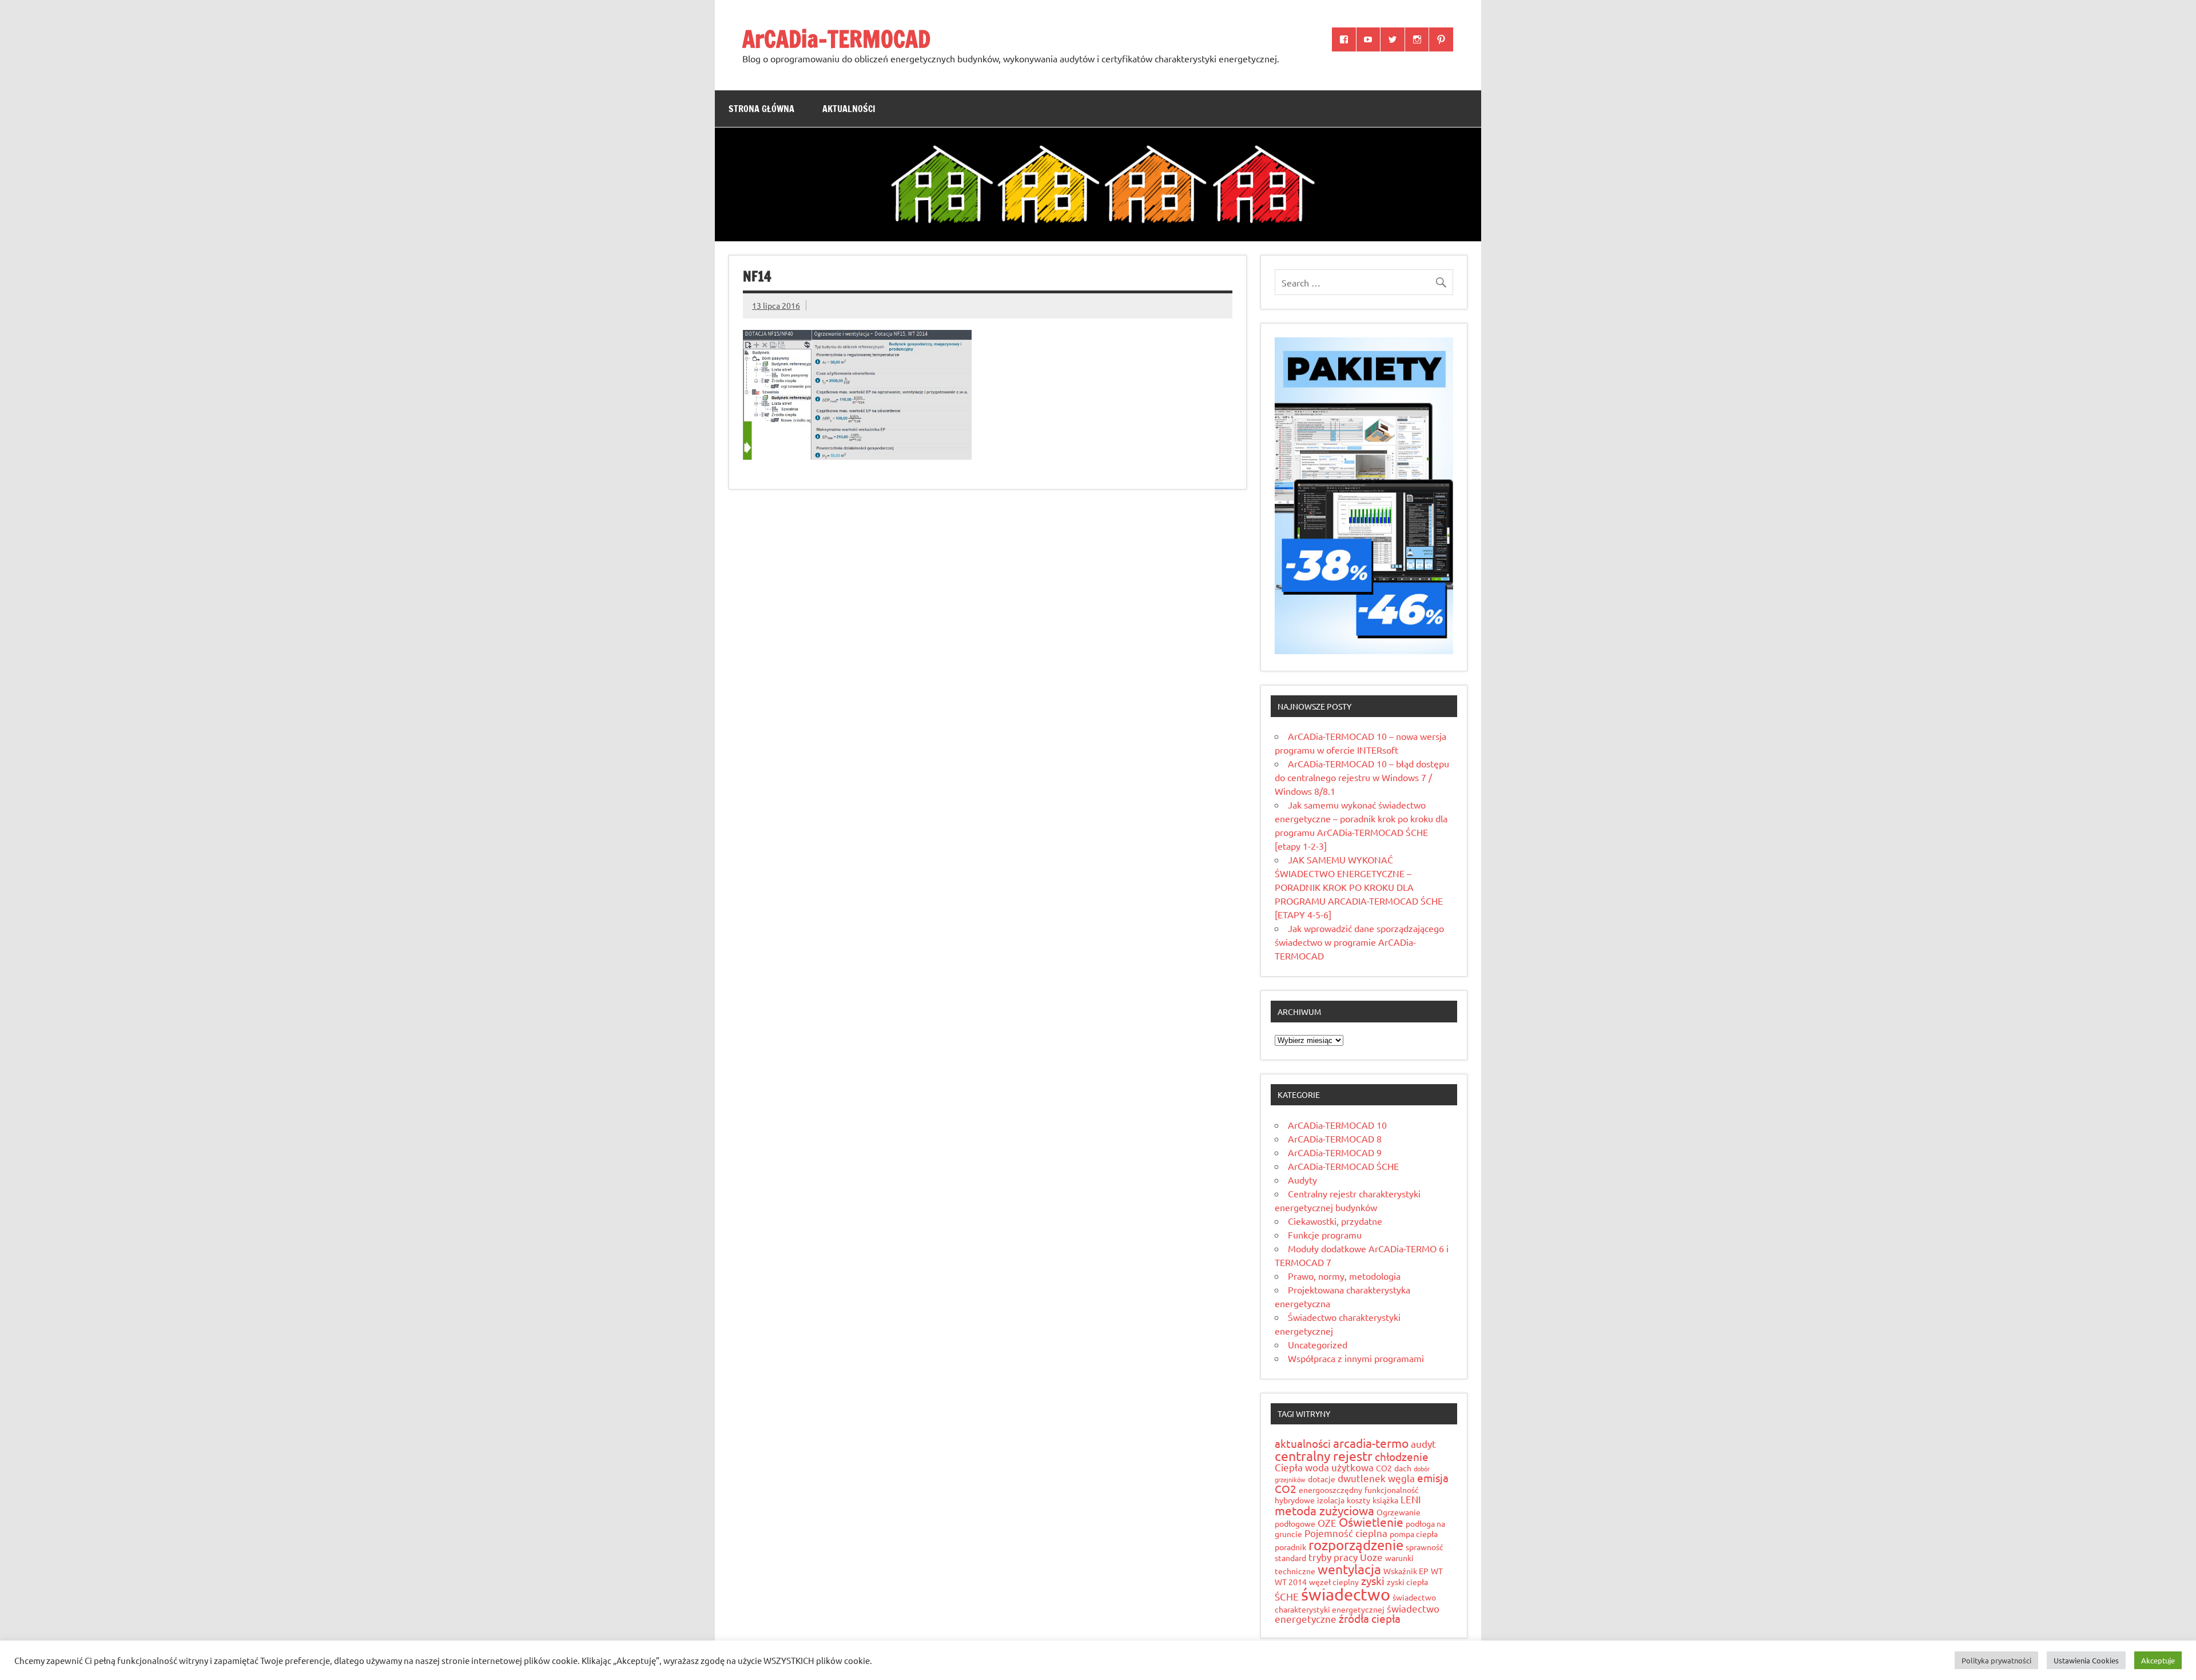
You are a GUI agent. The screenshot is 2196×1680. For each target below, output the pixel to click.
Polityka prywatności (1996, 1660)
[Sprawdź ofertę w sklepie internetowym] (1364, 650)
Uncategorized (1318, 1344)
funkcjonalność (1392, 1490)
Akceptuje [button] (2158, 1660)
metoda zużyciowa (1324, 1510)
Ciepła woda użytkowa (1324, 1467)
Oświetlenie (1371, 1522)
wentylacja (1349, 1569)
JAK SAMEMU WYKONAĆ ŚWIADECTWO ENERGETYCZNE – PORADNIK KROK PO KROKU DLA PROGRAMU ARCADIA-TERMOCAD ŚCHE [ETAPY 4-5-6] (1359, 887)
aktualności (1303, 1443)
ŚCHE (1287, 1596)
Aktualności (849, 109)
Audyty (1302, 1180)
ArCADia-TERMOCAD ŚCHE (1343, 1166)
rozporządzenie (1356, 1545)
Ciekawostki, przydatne (1335, 1221)
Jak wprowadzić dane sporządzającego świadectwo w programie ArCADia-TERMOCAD (1359, 942)
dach (1403, 1468)
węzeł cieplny (1334, 1582)
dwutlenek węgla (1376, 1478)
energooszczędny (1330, 1490)
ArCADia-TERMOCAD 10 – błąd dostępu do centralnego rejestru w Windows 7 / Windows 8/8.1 (1362, 777)
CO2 (1384, 1468)
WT (1437, 1571)
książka (1385, 1500)
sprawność (1425, 1547)
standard (1290, 1558)
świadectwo (1346, 1594)
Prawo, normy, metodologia (1344, 1276)
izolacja (1331, 1500)
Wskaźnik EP (1406, 1571)
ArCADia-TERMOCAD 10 (1337, 1125)
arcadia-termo (1371, 1443)
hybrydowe (1295, 1500)
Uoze (1371, 1557)
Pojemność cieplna (1346, 1533)
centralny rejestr (1324, 1456)
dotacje (1322, 1479)
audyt (1423, 1444)
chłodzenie (1402, 1456)
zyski (1373, 1581)
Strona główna (761, 109)
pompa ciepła (1414, 1534)
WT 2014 (1291, 1582)
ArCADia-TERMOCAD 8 (1335, 1138)
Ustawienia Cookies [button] (2086, 1660)
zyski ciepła (1407, 1582)
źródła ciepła (1370, 1618)
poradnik (1290, 1547)
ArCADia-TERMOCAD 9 (1335, 1152)
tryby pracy (1333, 1557)
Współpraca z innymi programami (1356, 1358)
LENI (1411, 1499)
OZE (1327, 1522)
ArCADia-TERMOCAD (836, 39)
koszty (1358, 1500)
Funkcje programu (1325, 1235)
